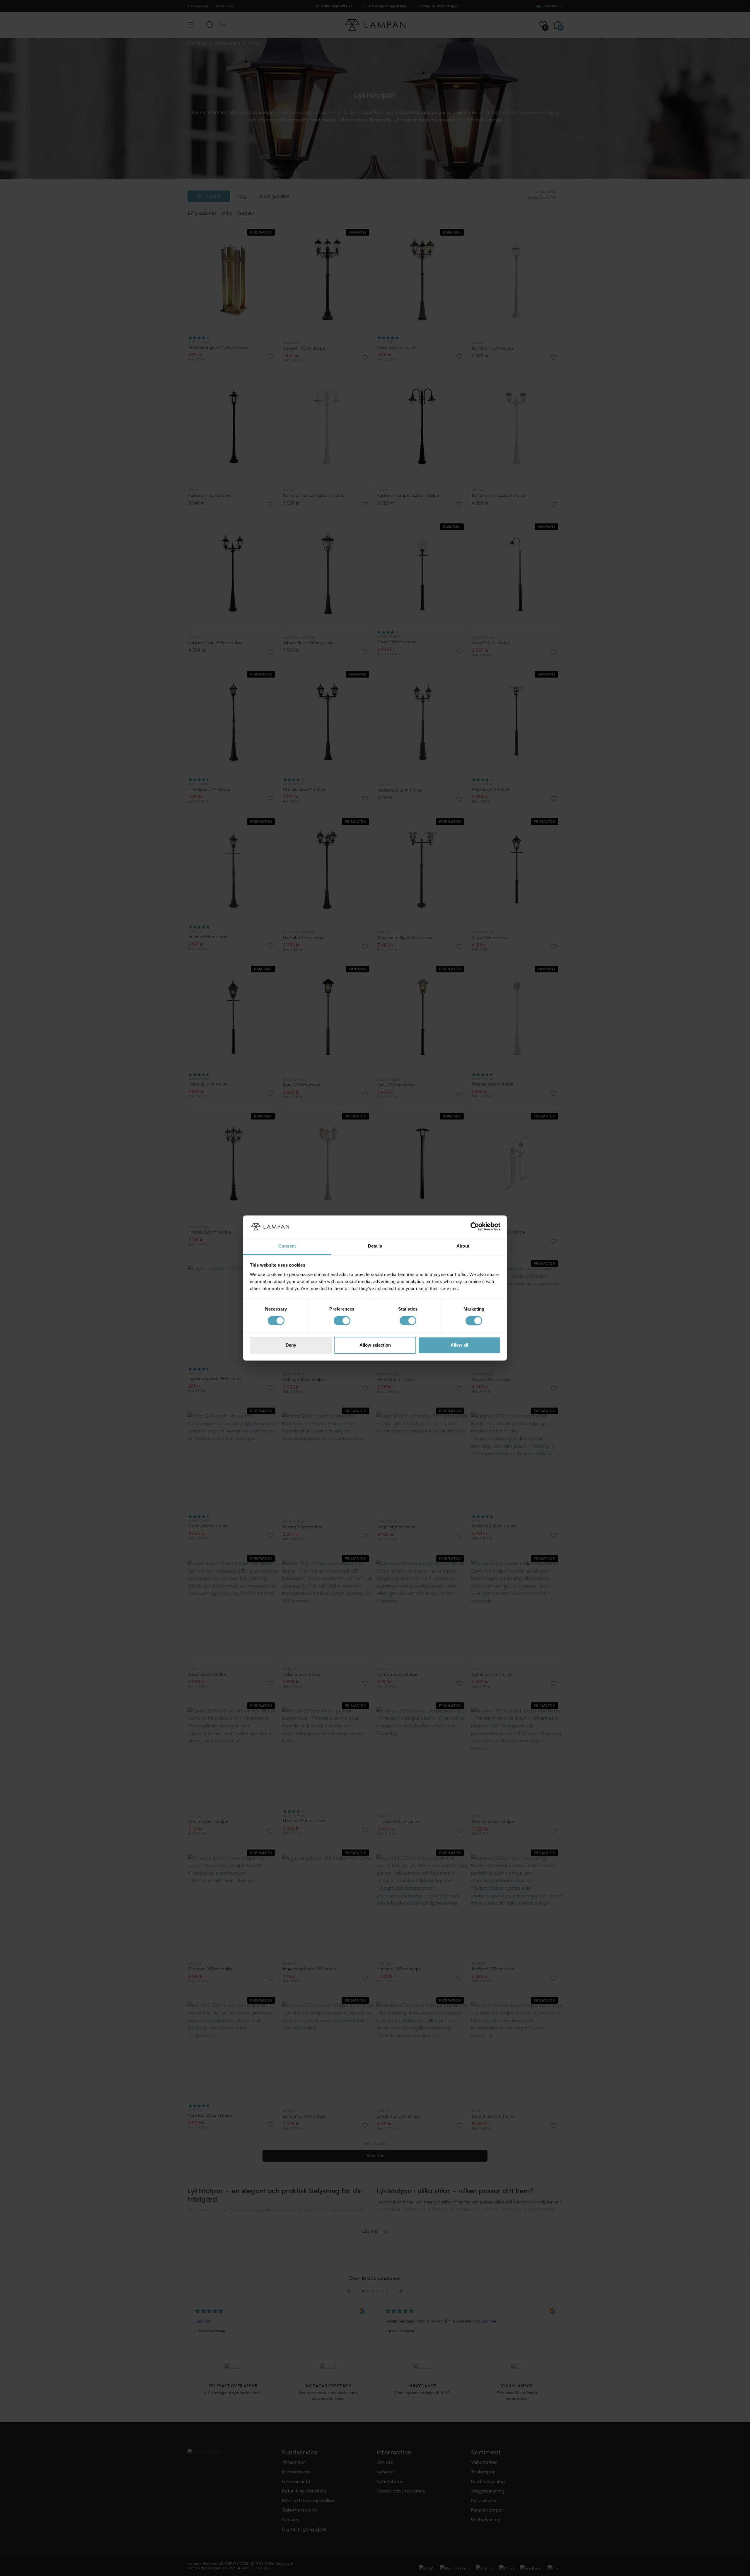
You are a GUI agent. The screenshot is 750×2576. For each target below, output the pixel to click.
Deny (291, 1345)
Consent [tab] (287, 1246)
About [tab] (463, 1246)
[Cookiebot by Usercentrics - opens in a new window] (475, 1227)
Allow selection (375, 1345)
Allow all (459, 1345)
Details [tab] (375, 1246)
